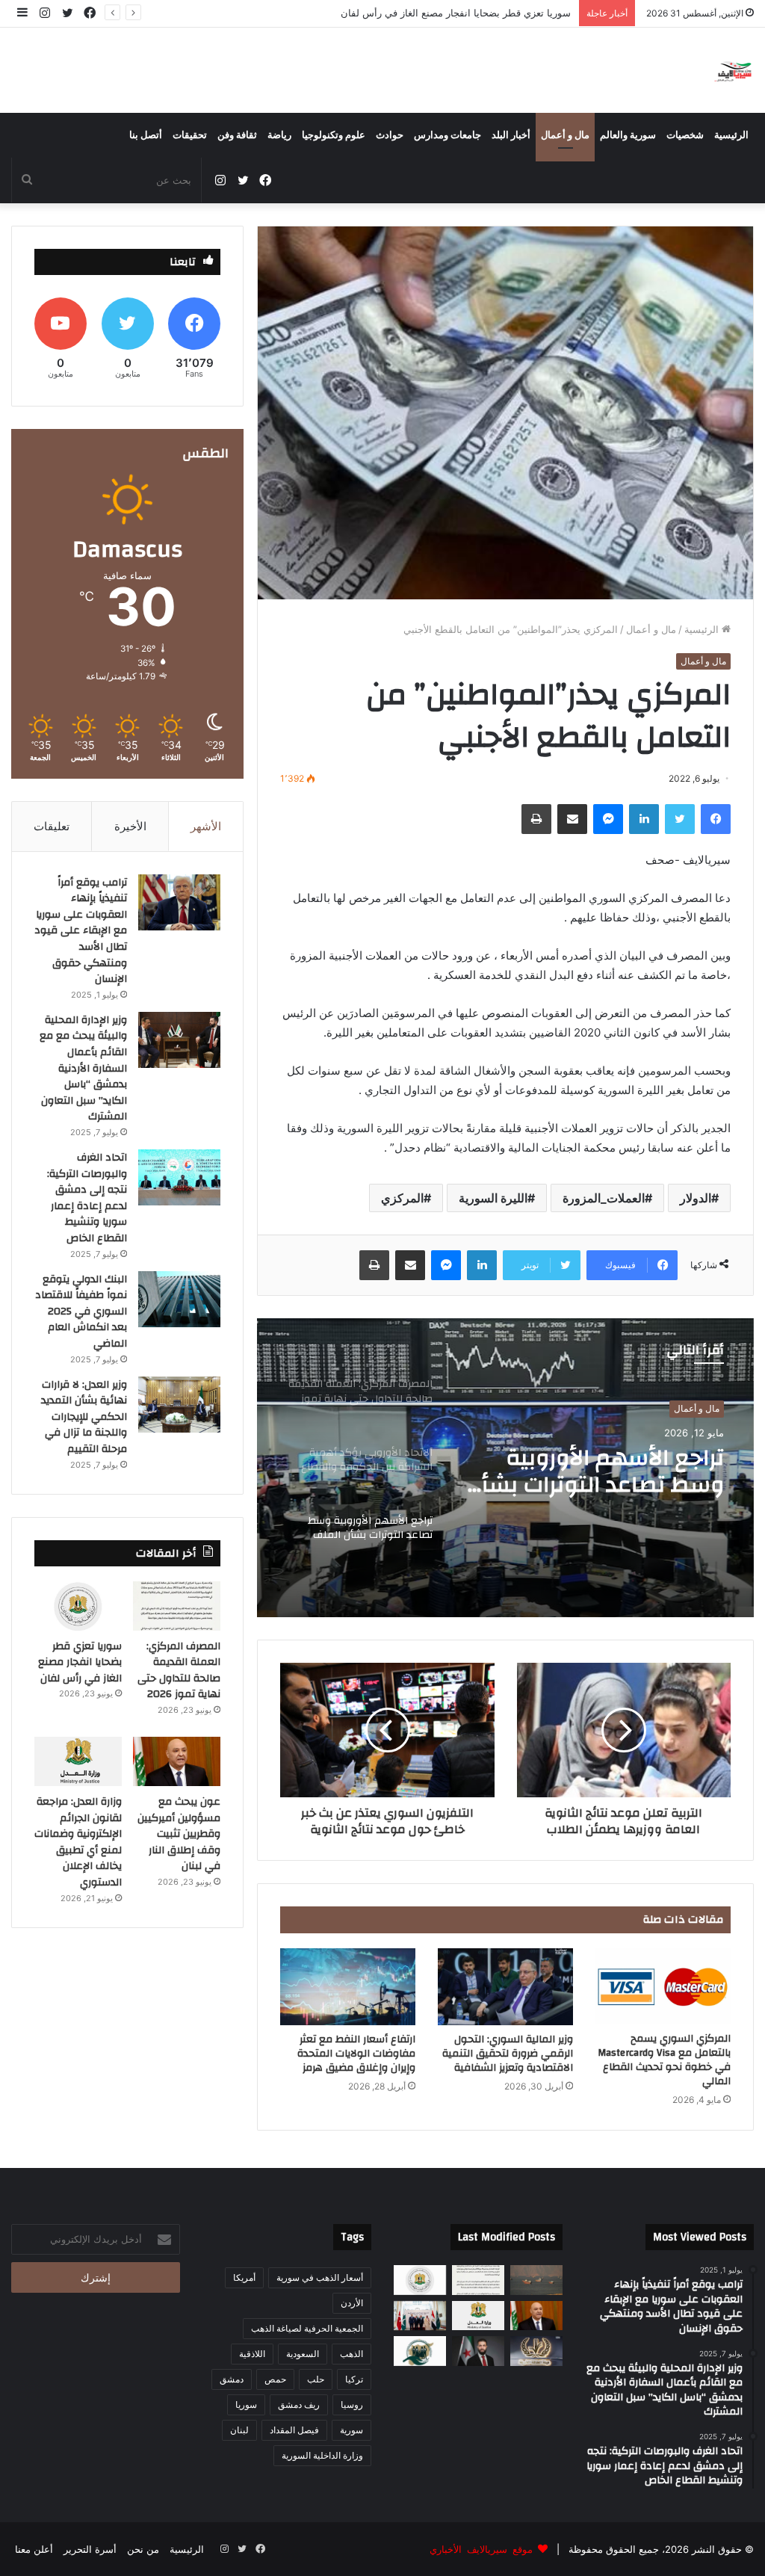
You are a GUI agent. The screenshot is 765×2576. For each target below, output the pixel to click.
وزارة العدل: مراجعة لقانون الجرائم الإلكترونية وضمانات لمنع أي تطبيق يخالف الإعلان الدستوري (78, 1842)
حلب (316, 2379)
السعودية (303, 2354)
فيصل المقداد (294, 2430)
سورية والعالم (628, 135)
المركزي (402, 1198)
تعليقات (52, 826)
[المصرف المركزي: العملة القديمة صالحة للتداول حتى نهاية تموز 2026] (177, 1606)
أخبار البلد (511, 135)
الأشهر (206, 826)
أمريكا (244, 2277)
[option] (505, 1468)
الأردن (352, 2303)
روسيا (352, 2404)
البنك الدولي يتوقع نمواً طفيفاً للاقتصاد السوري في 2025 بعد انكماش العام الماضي (81, 1312)
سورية (351, 2430)
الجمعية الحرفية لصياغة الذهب (307, 2328)
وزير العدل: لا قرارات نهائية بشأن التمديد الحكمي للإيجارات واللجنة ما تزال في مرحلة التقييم (84, 1417)
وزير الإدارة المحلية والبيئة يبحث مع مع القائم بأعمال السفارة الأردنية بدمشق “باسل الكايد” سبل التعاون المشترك (83, 1069)
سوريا (246, 2404)
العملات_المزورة (604, 1198)
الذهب (351, 2354)
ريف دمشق (299, 2404)
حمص (275, 2379)
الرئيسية (731, 135)
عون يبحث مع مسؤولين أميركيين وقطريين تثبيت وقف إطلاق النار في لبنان (419, 13)
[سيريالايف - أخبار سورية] (734, 70)
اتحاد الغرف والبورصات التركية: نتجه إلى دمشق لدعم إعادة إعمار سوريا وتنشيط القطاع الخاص (87, 1198)
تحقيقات (190, 135)
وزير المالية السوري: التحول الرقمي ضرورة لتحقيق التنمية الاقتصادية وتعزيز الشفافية (508, 2054)
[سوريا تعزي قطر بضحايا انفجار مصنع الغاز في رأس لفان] (78, 1606)
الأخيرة (130, 826)
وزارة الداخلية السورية (322, 2455)
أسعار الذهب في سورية (320, 2277)
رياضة (279, 135)
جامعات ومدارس (447, 135)
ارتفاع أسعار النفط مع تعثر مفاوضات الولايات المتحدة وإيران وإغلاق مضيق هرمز (356, 2054)
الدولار (696, 1198)
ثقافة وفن (237, 135)
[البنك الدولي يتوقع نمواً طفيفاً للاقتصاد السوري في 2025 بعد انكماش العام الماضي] (179, 1299)
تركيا (354, 2379)
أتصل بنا (146, 135)
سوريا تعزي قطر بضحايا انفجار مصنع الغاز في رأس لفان (80, 1662)
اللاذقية (252, 2354)
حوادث (390, 135)
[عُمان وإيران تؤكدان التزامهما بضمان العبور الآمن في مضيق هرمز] (536, 2280)
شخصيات (685, 135)
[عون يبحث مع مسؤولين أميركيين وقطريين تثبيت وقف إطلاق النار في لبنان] (177, 1761)
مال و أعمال (565, 135)
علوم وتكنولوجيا (334, 135)
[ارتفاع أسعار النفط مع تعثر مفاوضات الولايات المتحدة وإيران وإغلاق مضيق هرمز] (348, 1986)
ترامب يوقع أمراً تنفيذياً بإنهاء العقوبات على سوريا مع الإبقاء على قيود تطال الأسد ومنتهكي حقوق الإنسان (81, 931)
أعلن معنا (34, 2549)
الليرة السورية (493, 1198)
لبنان (239, 2430)
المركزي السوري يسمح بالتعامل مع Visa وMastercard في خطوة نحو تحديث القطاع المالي (664, 2060)
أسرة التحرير (90, 2549)
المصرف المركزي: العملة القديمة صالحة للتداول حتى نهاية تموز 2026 (604, 1471)
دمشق (232, 2379)
